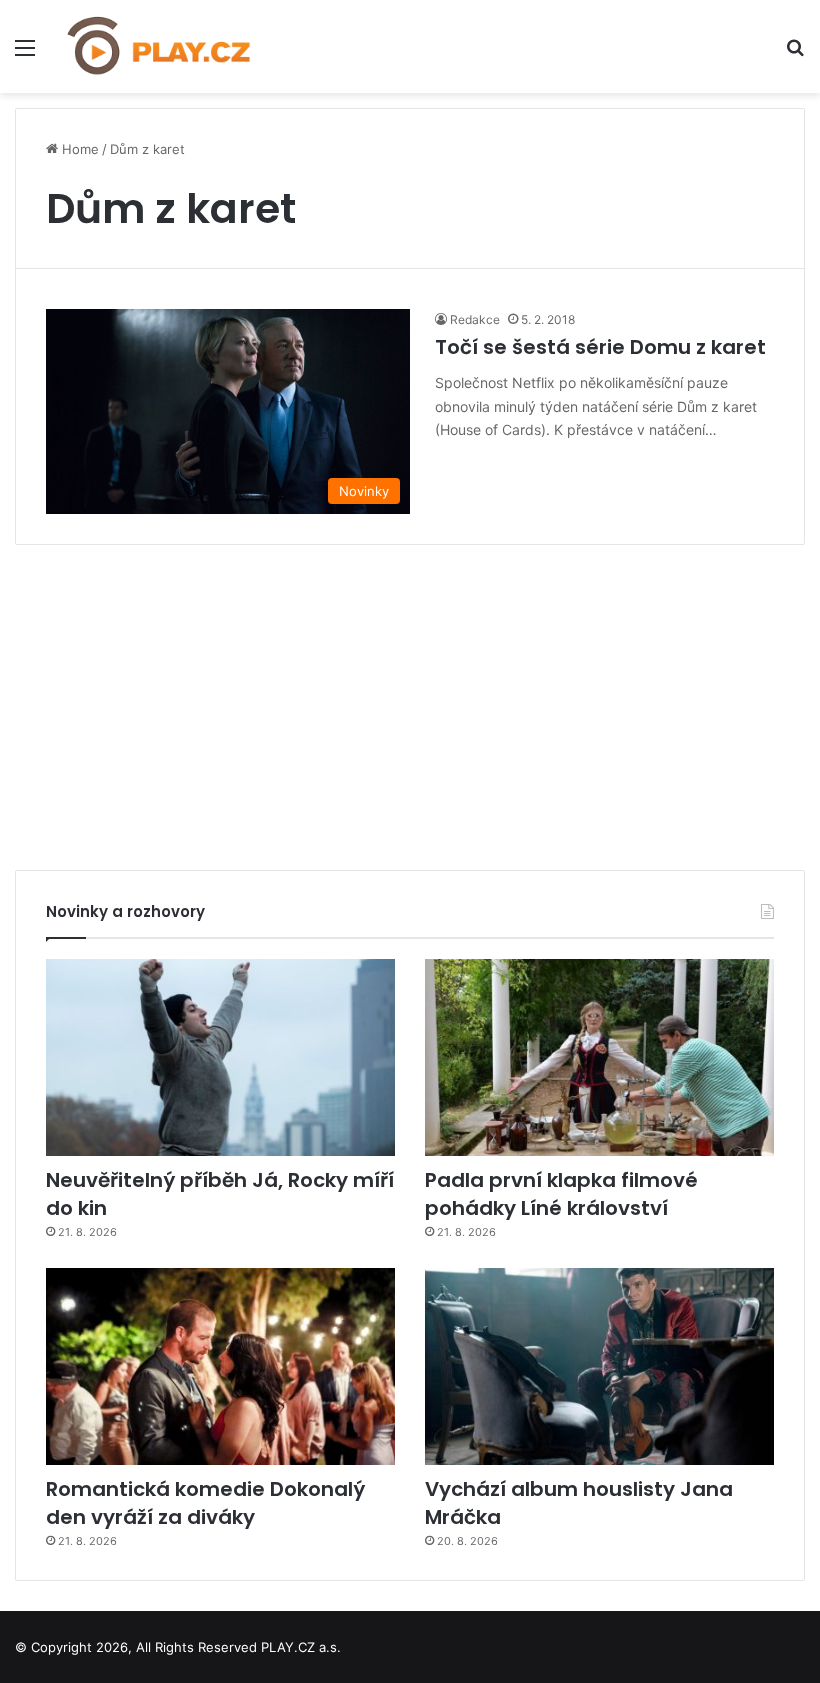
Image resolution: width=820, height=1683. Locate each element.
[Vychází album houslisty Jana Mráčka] (599, 1366)
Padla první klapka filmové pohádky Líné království (561, 1194)
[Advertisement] (410, 700)
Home (78, 149)
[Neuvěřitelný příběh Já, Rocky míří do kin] (220, 1057)
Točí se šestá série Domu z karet (600, 347)
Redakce (475, 319)
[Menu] (25, 54)
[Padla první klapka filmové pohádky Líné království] (599, 1057)
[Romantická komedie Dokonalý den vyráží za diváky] (220, 1366)
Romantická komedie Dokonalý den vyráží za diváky (205, 1503)
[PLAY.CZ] (160, 46)
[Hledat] (795, 54)
